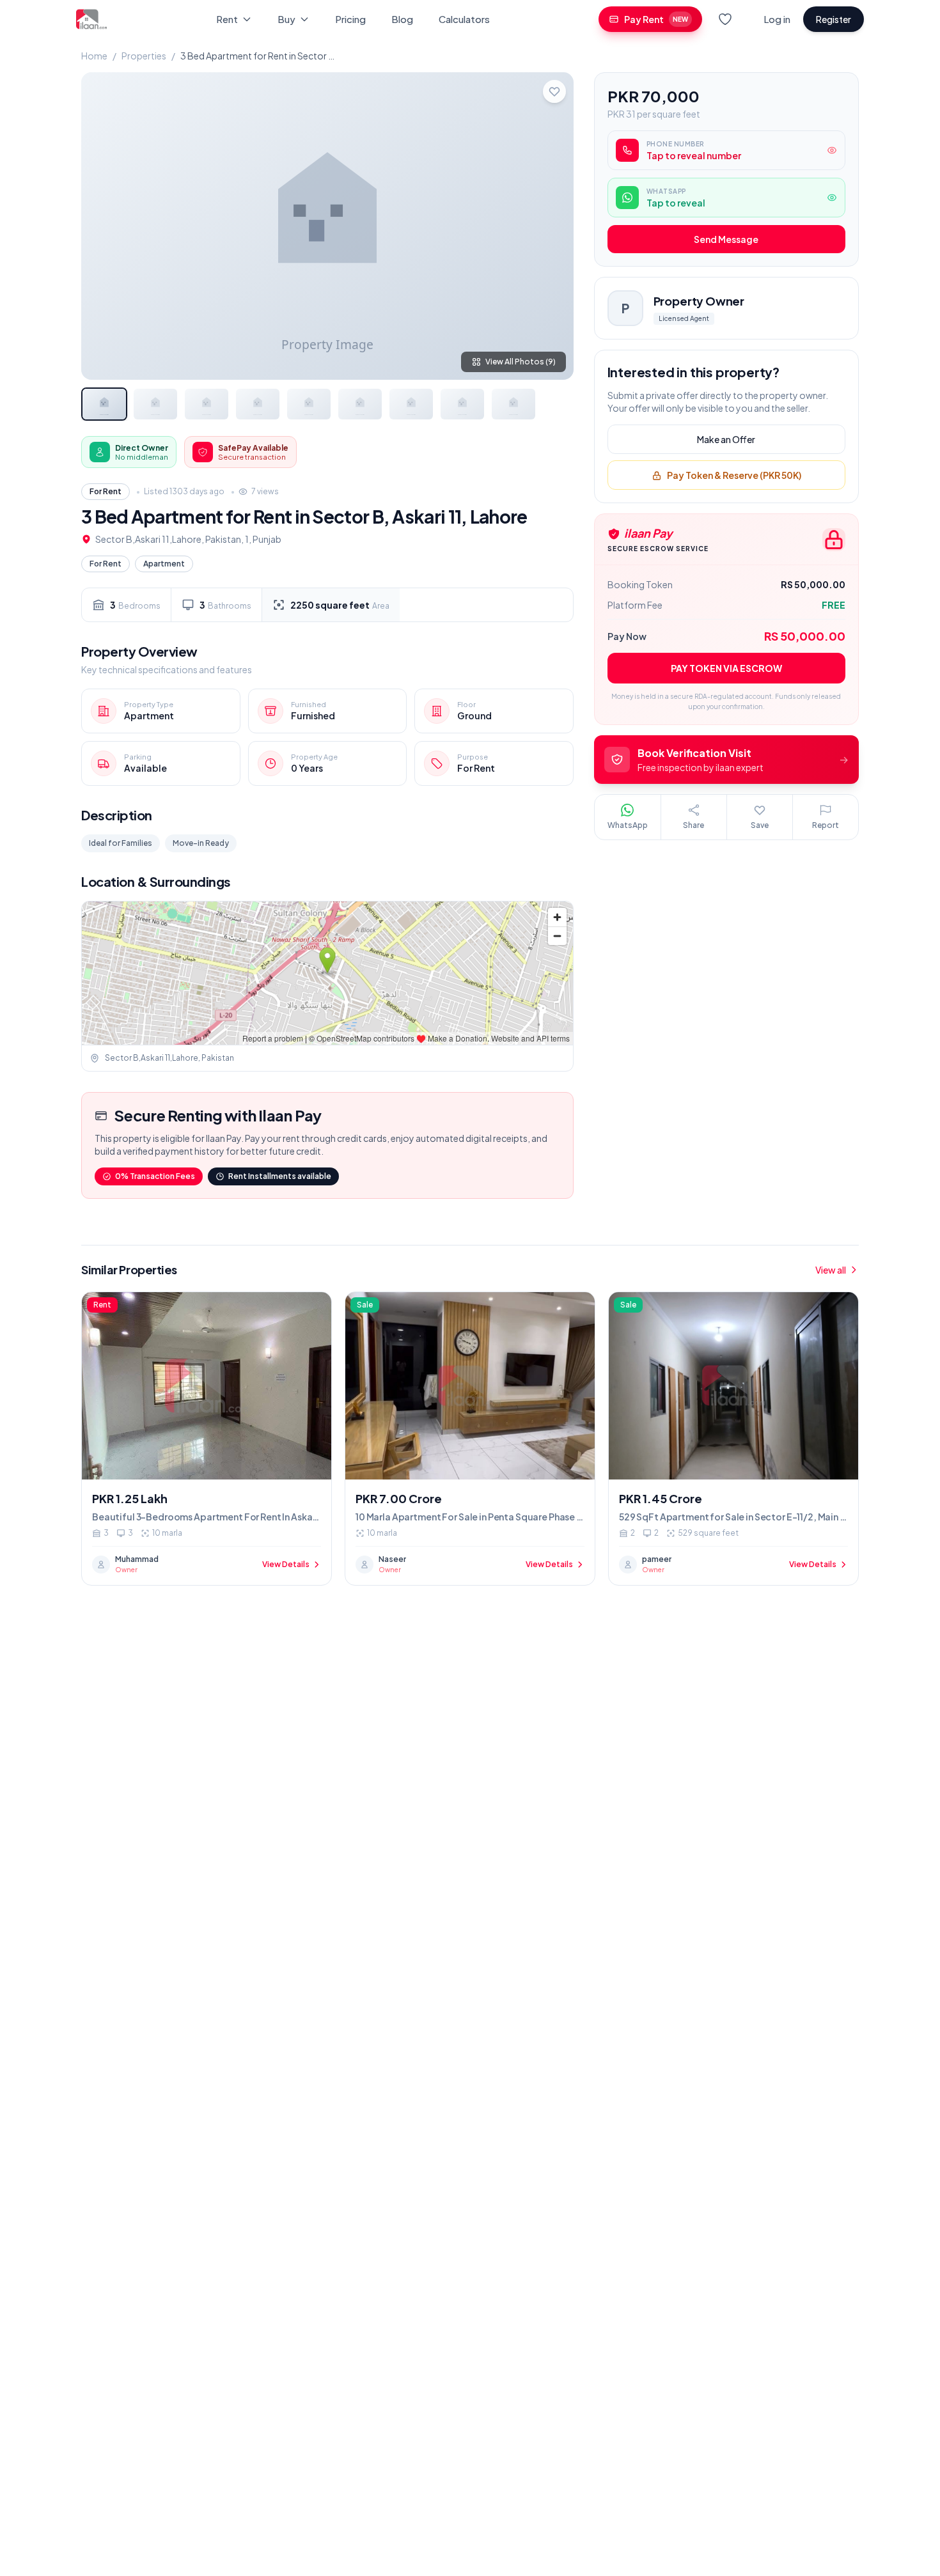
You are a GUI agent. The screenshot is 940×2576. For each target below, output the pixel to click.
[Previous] (102, 226)
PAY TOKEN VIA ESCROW (726, 668)
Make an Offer (726, 440)
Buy (286, 19)
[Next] (553, 226)
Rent (227, 19)
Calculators (464, 19)
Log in (777, 19)
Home (94, 56)
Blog (402, 19)
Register (834, 19)
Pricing (350, 19)
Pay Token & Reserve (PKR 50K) (734, 476)
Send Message (726, 240)
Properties (144, 56)
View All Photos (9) (521, 362)
